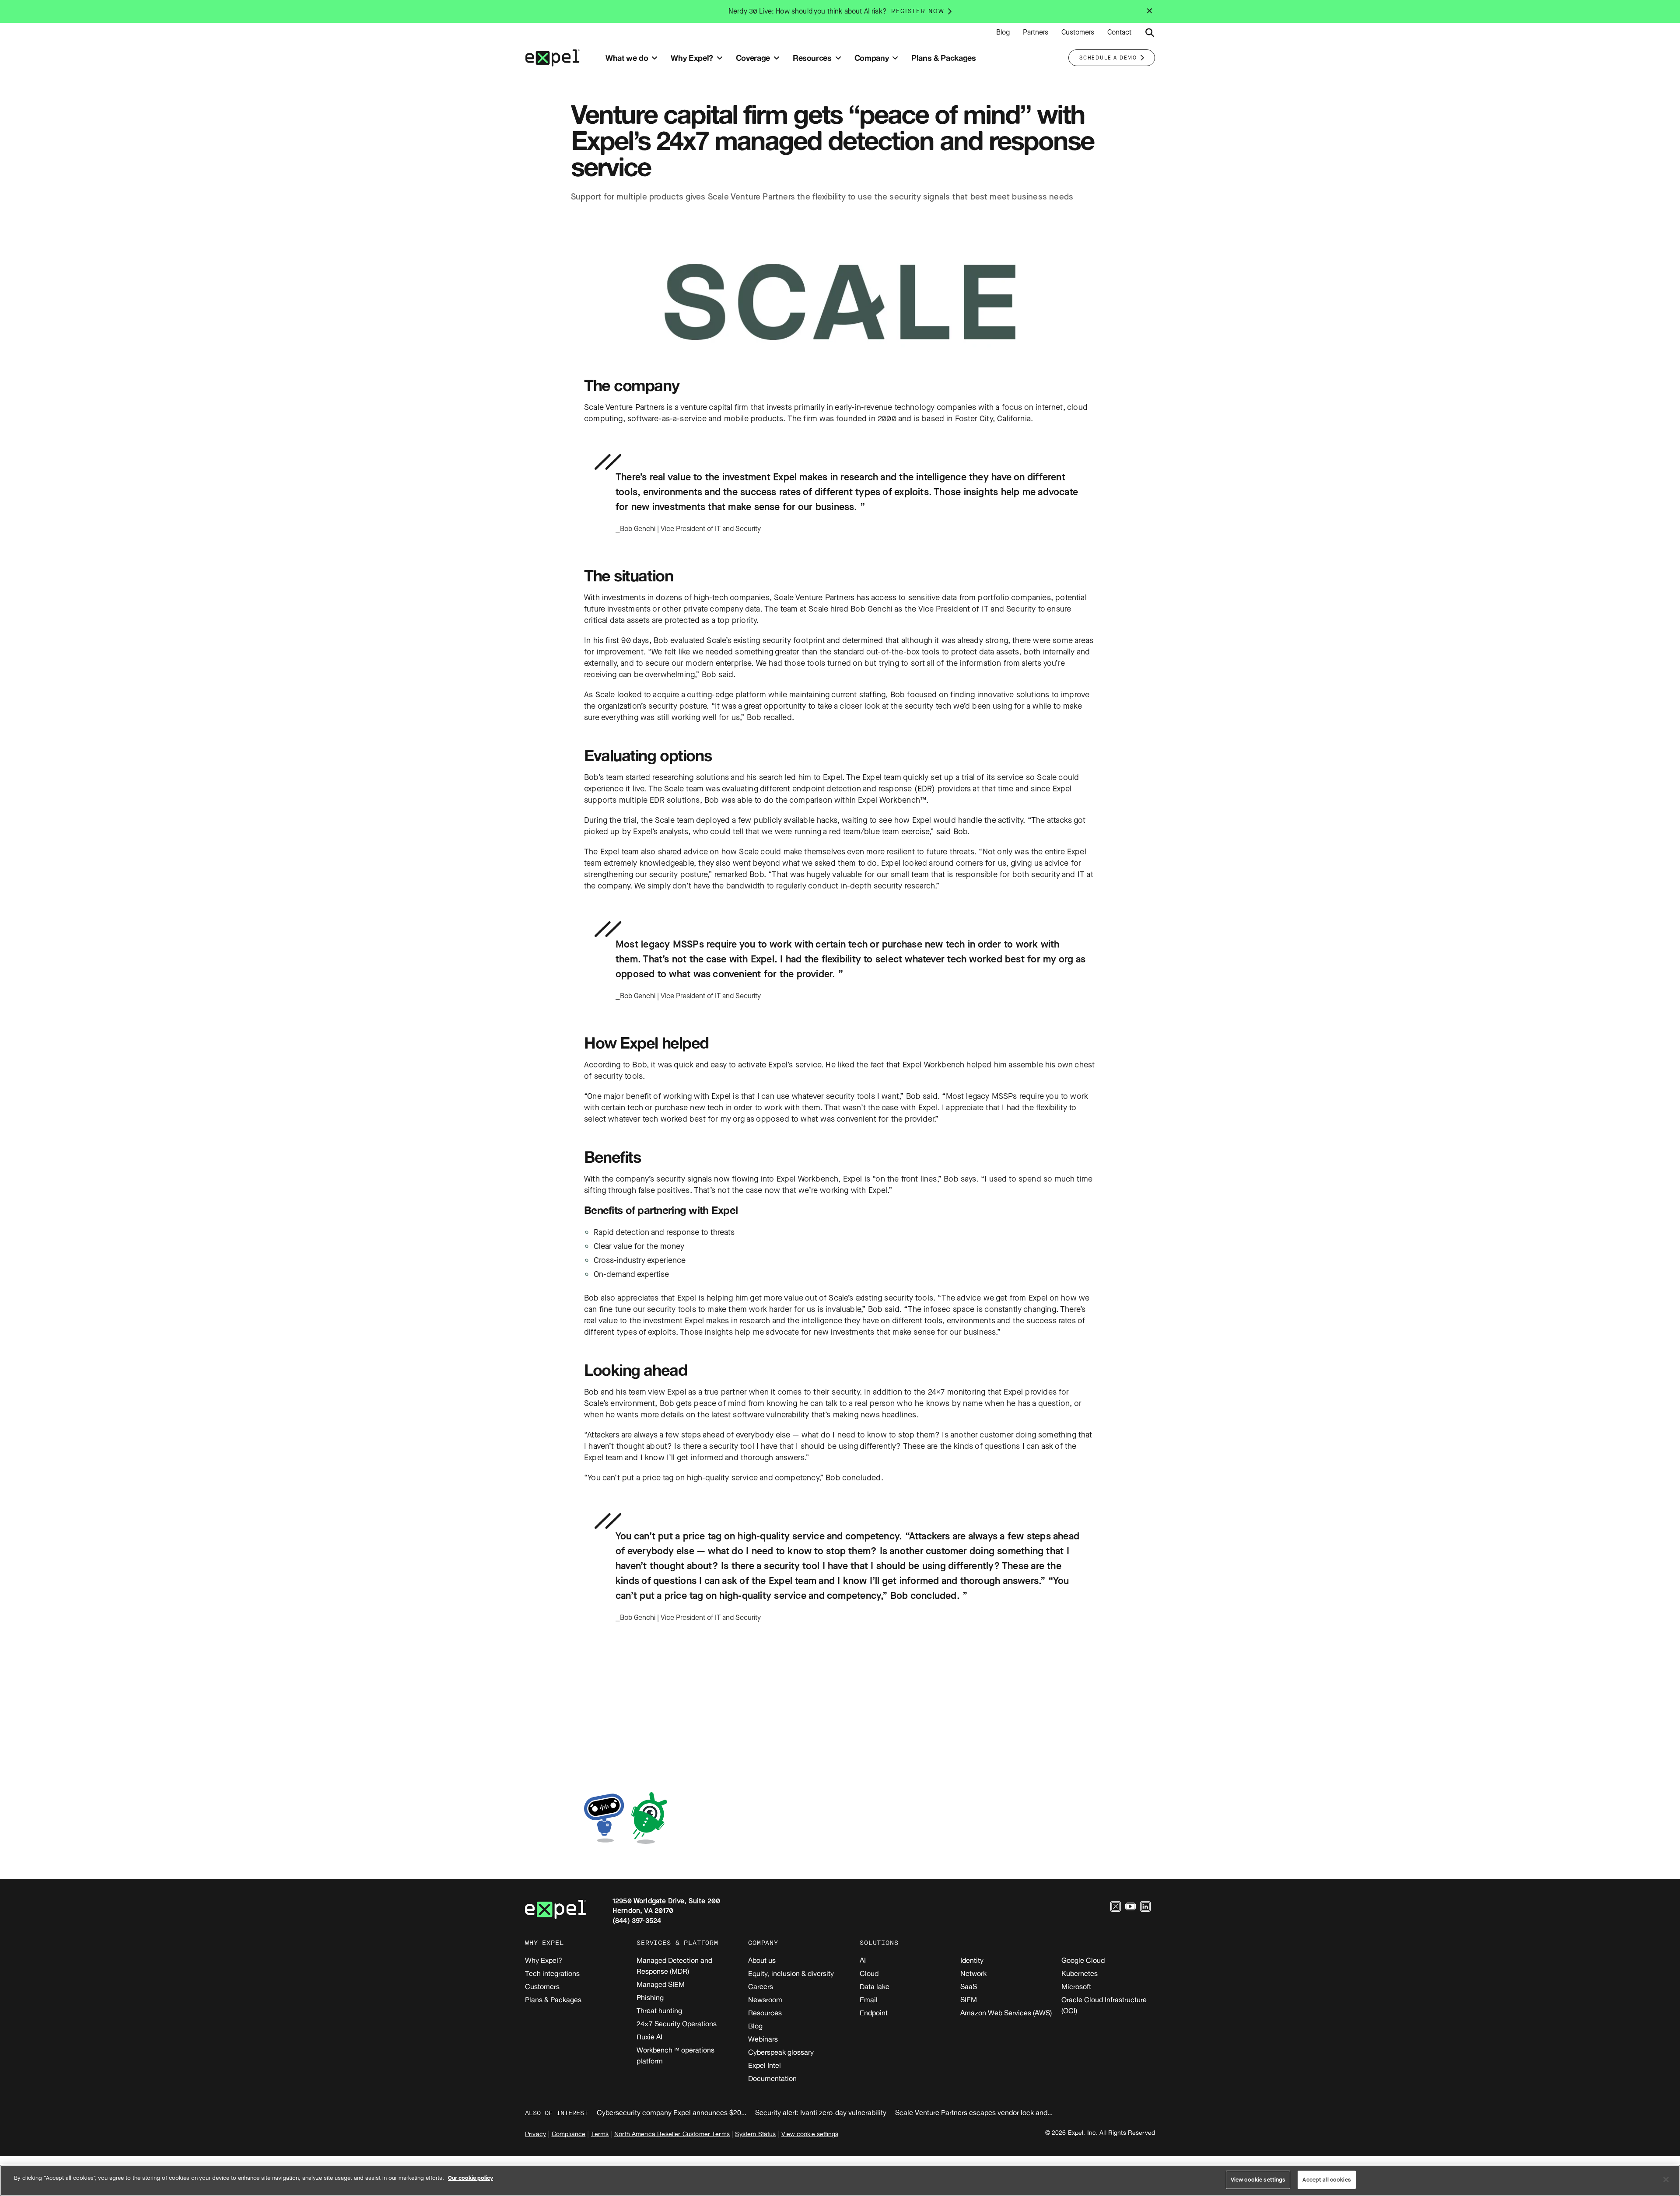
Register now (918, 11)
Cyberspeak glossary (781, 2052)
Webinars (763, 2039)
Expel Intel (765, 2065)
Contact (1119, 32)
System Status (755, 2134)
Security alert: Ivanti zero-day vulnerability (821, 2112)
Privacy (535, 2134)
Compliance (569, 2134)
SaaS (969, 1986)
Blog (1003, 32)
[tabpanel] (840, 500)
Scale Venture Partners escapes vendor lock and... (974, 2112)
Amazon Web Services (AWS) (1006, 2013)
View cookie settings (810, 2134)
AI (863, 1960)
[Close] (1666, 2179)
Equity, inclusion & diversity (791, 1973)
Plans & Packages (553, 2000)
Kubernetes (1080, 1973)
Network (973, 1973)
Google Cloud (1083, 1960)
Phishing (650, 1997)
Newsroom (765, 2000)
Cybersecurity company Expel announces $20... (672, 2112)
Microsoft (1076, 1986)
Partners (1036, 32)
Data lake (875, 1986)
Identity (972, 1960)
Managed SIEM (661, 1984)
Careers (761, 1986)
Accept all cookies (1326, 2180)
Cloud (869, 1973)
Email (869, 2000)
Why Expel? (544, 1960)
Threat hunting (659, 2011)
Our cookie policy (471, 2178)
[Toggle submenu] (654, 58)
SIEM (969, 2000)
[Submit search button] (1150, 33)
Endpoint (874, 2013)
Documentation (772, 2078)
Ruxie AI (649, 2037)
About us (762, 1960)
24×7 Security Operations (677, 2024)
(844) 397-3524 (637, 1921)
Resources (765, 2013)
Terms (600, 2134)
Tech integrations (552, 1973)
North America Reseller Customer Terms (672, 2134)
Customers (1078, 32)
